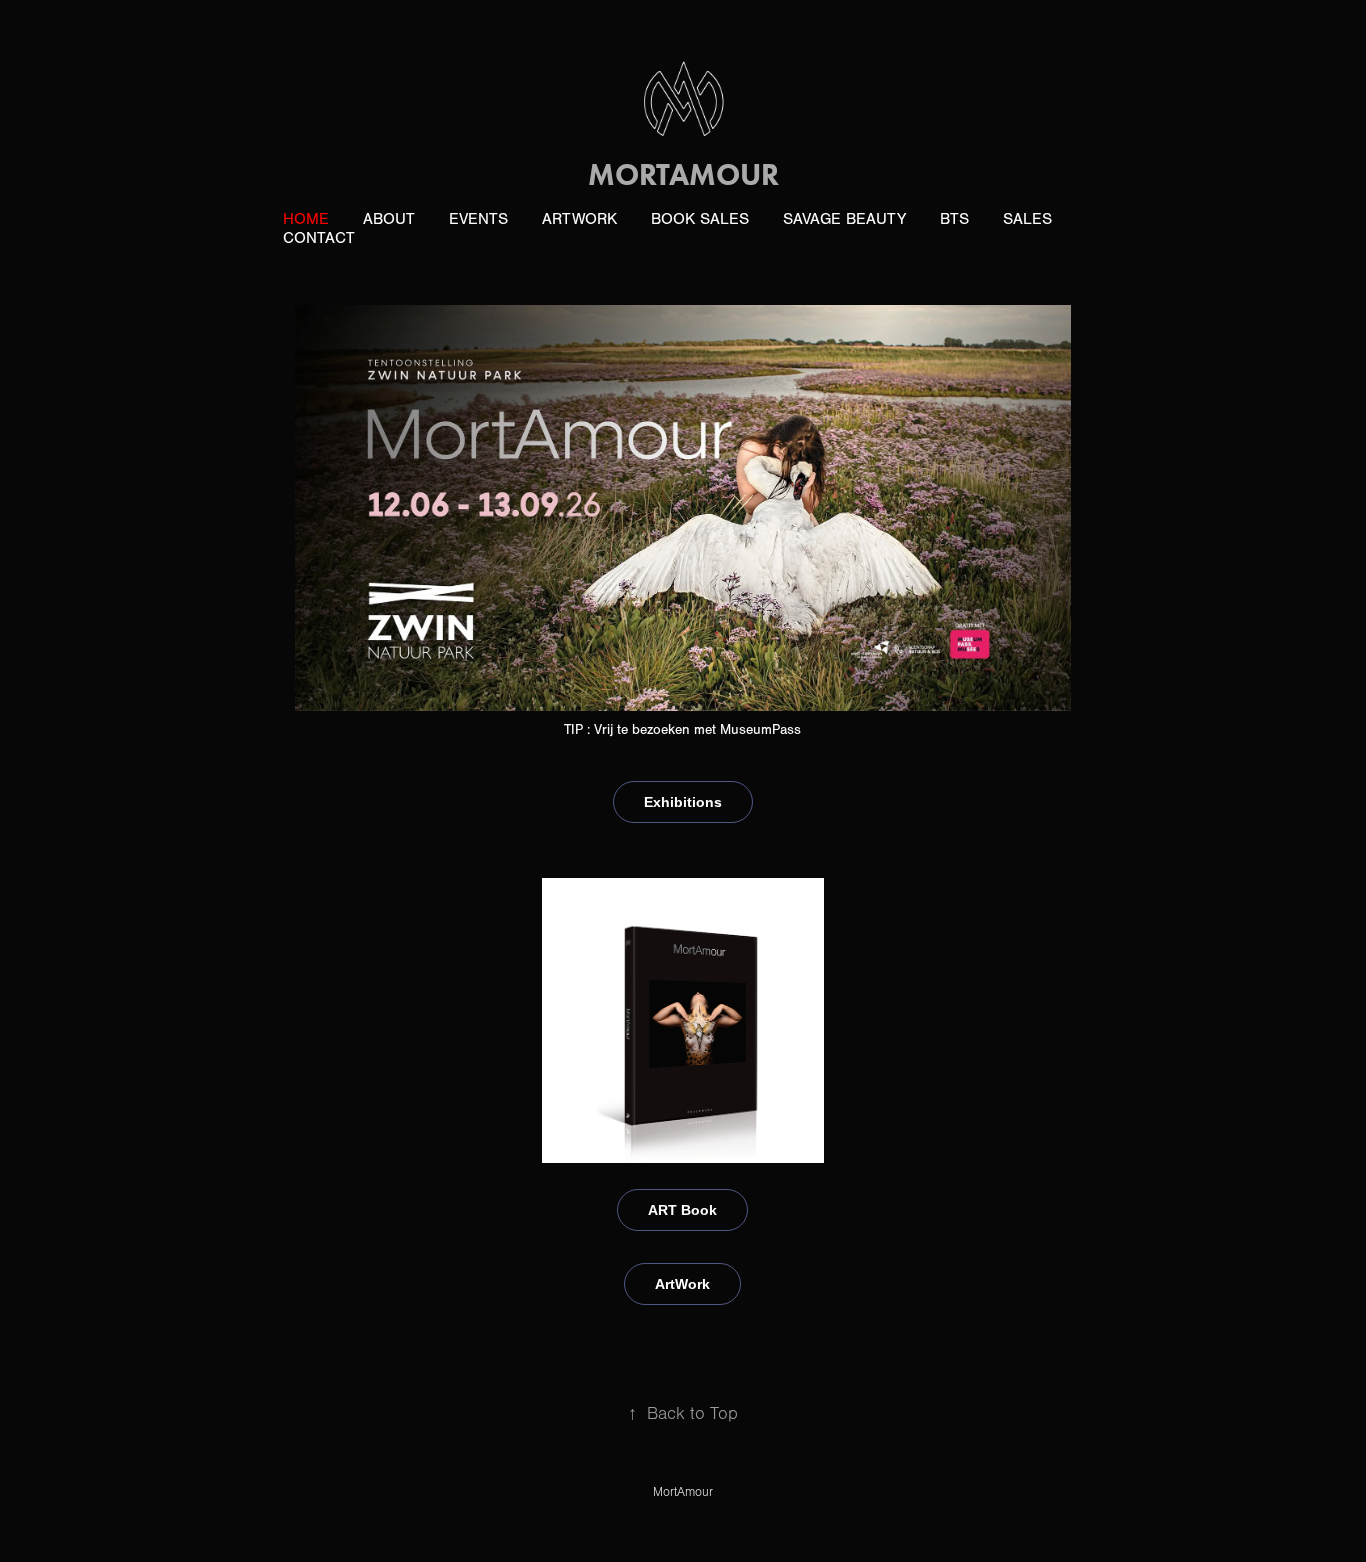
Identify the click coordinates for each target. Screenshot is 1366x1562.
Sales (1027, 219)
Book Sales (700, 219)
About (389, 219)
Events (478, 219)
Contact (319, 238)
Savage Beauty (844, 219)
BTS (954, 219)
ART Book (682, 1210)
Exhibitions (683, 802)
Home (306, 219)
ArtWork (579, 219)
